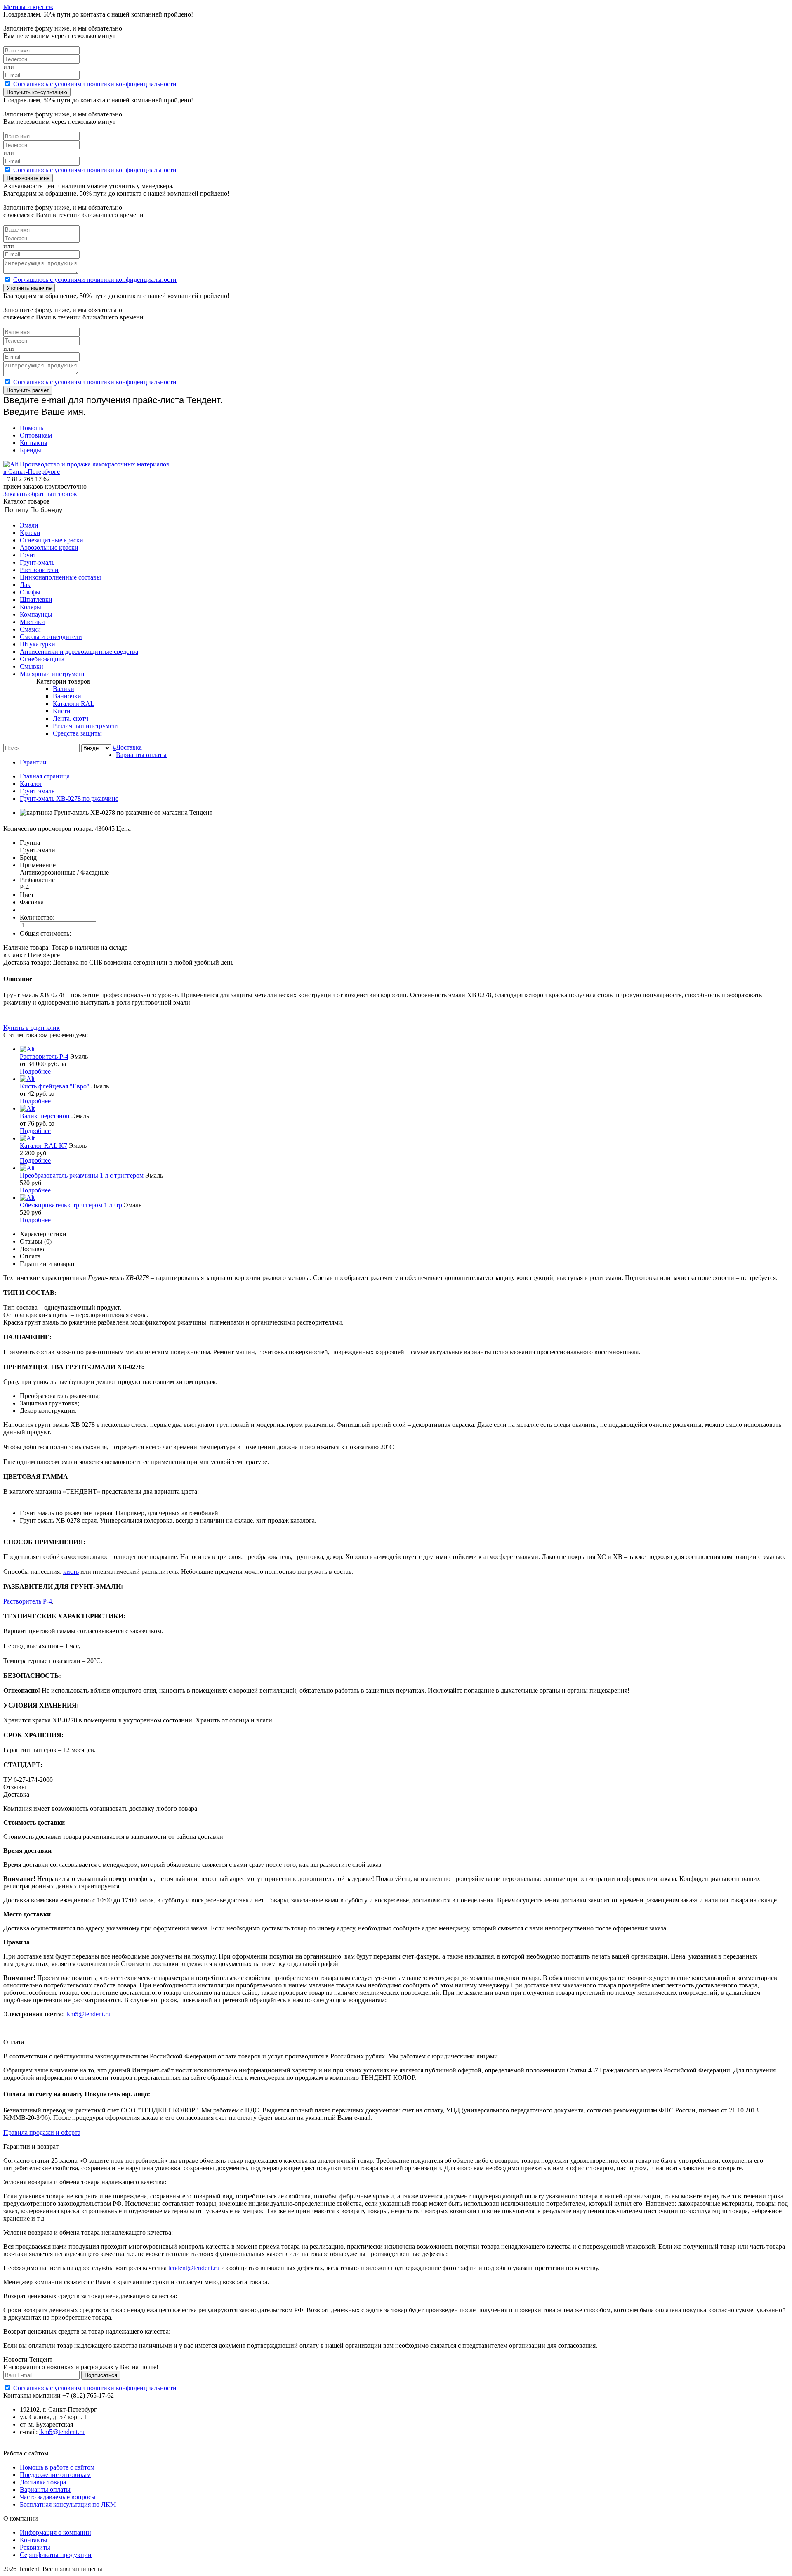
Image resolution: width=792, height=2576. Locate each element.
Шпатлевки (36, 600)
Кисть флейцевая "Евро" (55, 1086)
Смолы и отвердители (51, 637)
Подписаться (101, 2375)
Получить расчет (28, 390)
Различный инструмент (86, 726)
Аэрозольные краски (49, 548)
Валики (64, 689)
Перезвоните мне (28, 178)
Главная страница (45, 776)
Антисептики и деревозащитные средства (79, 652)
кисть (71, 1572)
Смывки (32, 666)
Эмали (29, 525)
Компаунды (36, 614)
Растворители (39, 570)
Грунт (28, 555)
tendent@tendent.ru (194, 2268)
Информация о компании (55, 2532)
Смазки (30, 629)
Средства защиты (77, 733)
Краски (30, 533)
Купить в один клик (32, 1028)
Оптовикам (36, 435)
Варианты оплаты (141, 755)
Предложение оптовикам (55, 2475)
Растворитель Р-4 (44, 1056)
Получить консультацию (37, 92)
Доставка (129, 747)
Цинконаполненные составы (60, 577)
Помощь (32, 428)
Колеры (31, 607)
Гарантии (33, 762)
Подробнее (35, 1071)
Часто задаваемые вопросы (58, 2497)
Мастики (32, 622)
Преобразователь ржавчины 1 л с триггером (82, 1175)
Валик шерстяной (45, 1116)
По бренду (46, 510)
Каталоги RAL (74, 704)
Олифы (30, 592)
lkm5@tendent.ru (88, 2014)
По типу (16, 510)
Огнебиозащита (42, 659)
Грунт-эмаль (37, 562)
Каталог (31, 784)
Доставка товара (43, 2482)
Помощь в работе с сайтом (57, 2467)
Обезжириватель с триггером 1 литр (71, 1205)
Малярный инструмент (52, 674)
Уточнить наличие (29, 288)
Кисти (62, 711)
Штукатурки (38, 644)
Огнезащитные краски (52, 540)
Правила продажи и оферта (42, 2132)
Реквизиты (35, 2547)
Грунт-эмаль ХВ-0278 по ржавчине (69, 798)
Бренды (31, 450)
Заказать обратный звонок (40, 494)
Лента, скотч (71, 718)
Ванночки (67, 696)
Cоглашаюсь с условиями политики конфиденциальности (95, 84)
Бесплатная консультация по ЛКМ (68, 2504)
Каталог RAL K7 (44, 1146)
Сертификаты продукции (56, 2555)
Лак (25, 585)
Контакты (34, 443)
